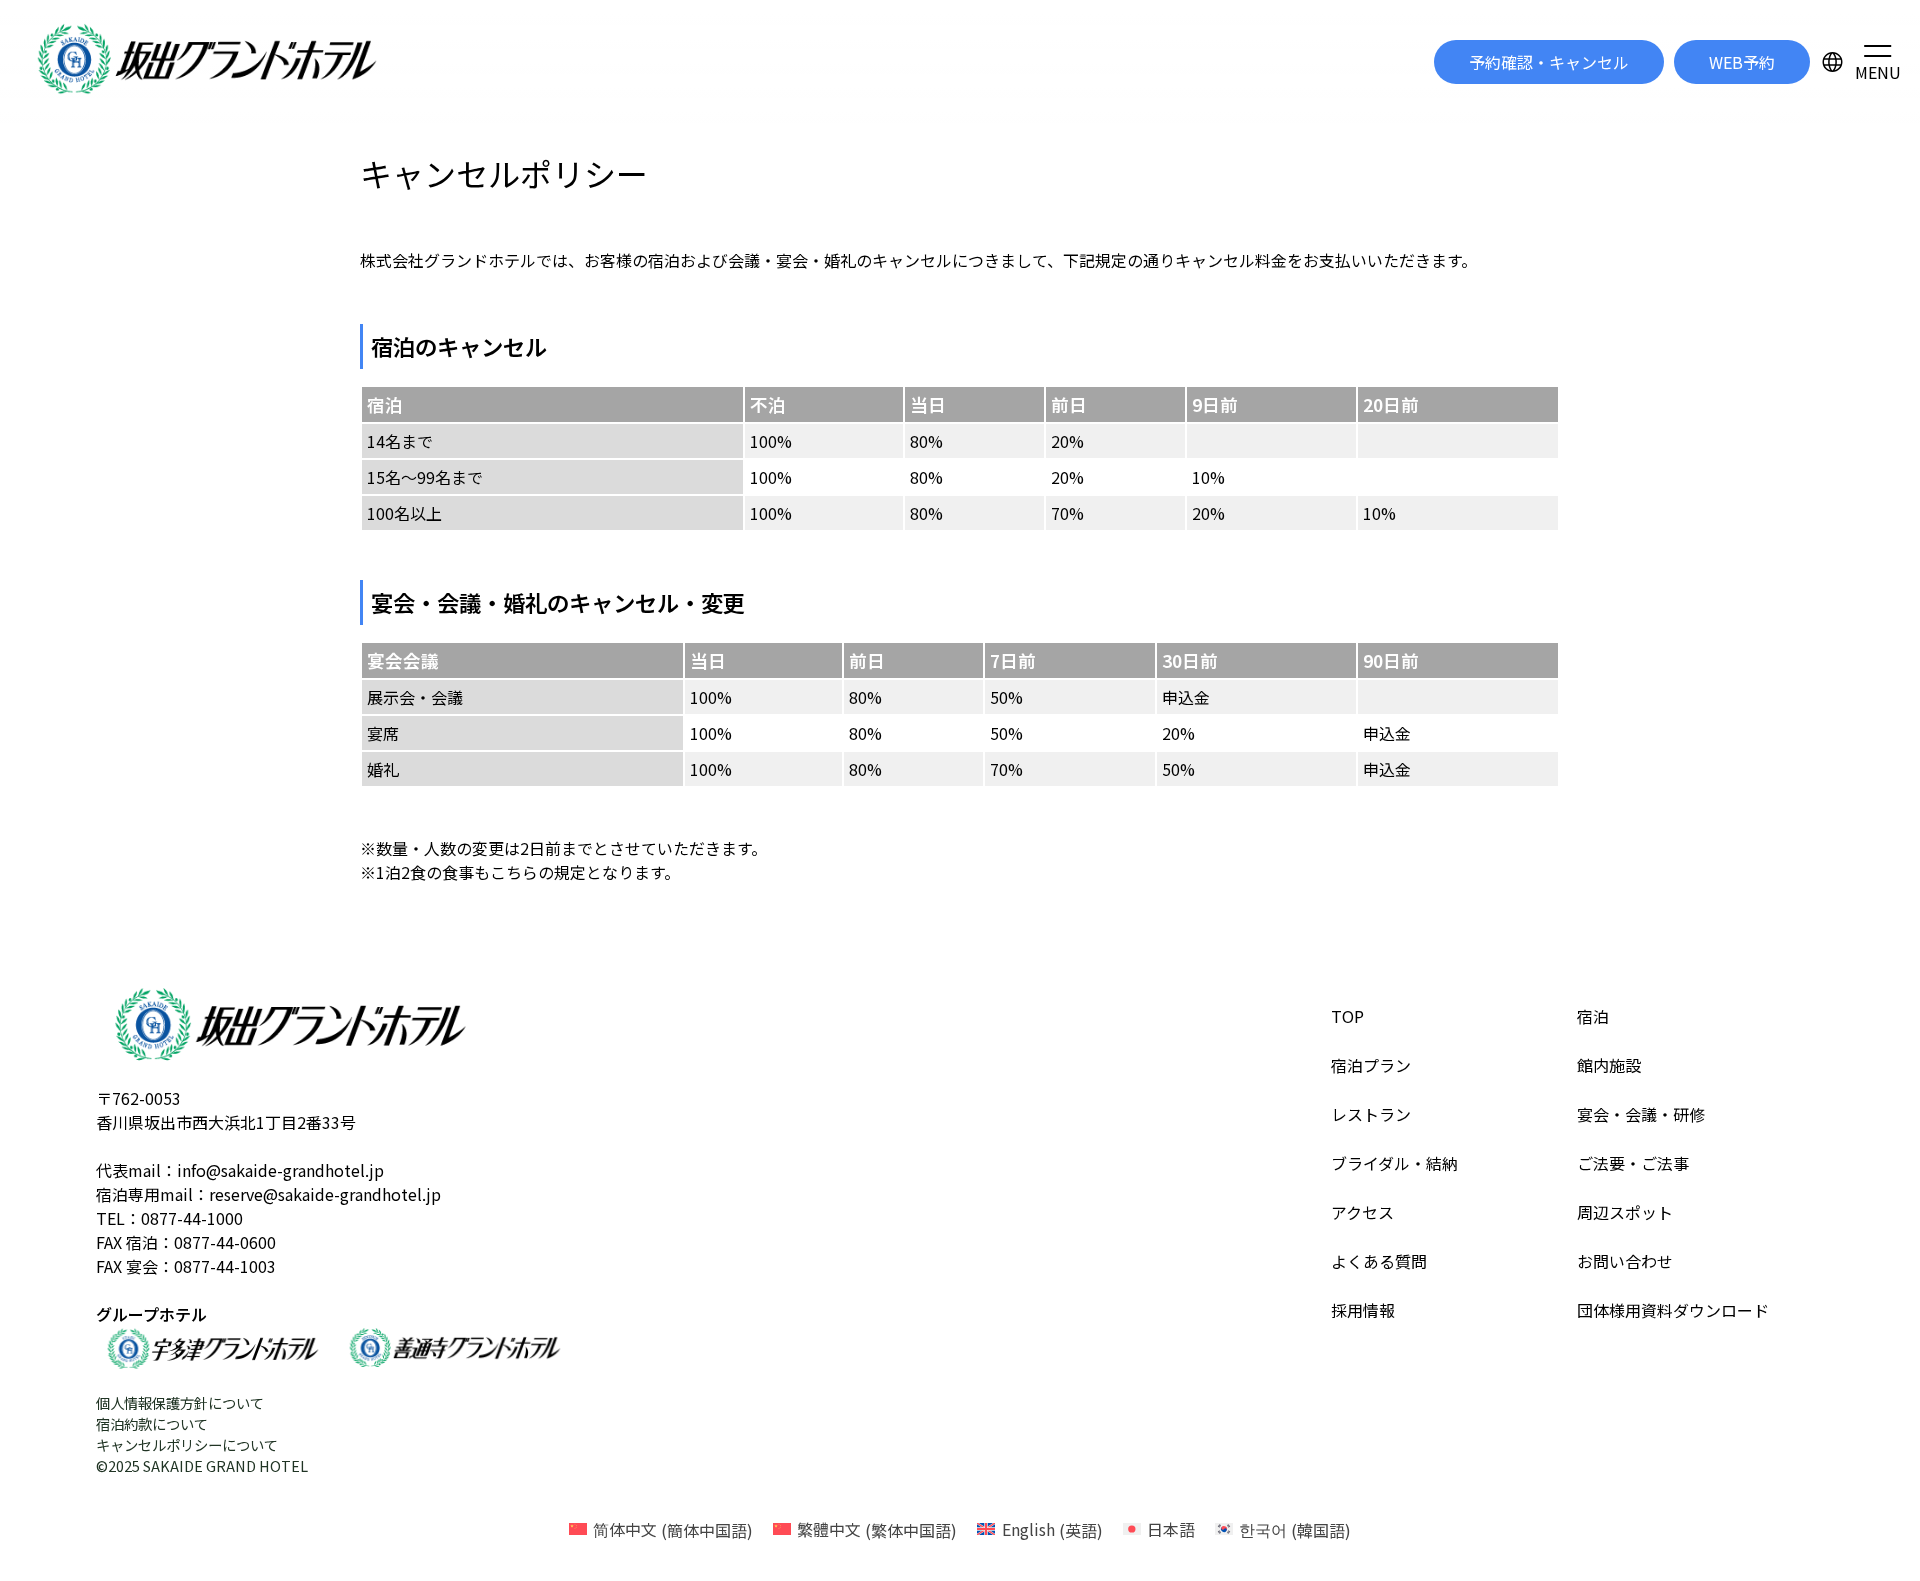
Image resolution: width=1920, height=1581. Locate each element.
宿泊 (1593, 1016)
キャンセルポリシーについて (187, 1444)
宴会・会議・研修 (1641, 1114)
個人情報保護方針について (180, 1402)
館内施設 (1609, 1065)
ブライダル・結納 (1394, 1163)
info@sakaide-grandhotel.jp (280, 1170)
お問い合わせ (1625, 1261)
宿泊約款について (152, 1423)
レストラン (1371, 1114)
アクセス (1362, 1212)
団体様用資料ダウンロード (1673, 1310)
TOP (1347, 1016)
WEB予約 (1742, 62)
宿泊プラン (1371, 1065)
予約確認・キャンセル (1549, 62)
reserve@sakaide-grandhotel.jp (325, 1194)
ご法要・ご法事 (1633, 1163)
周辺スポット (1625, 1212)
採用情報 (1363, 1310)
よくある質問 (1379, 1261)
